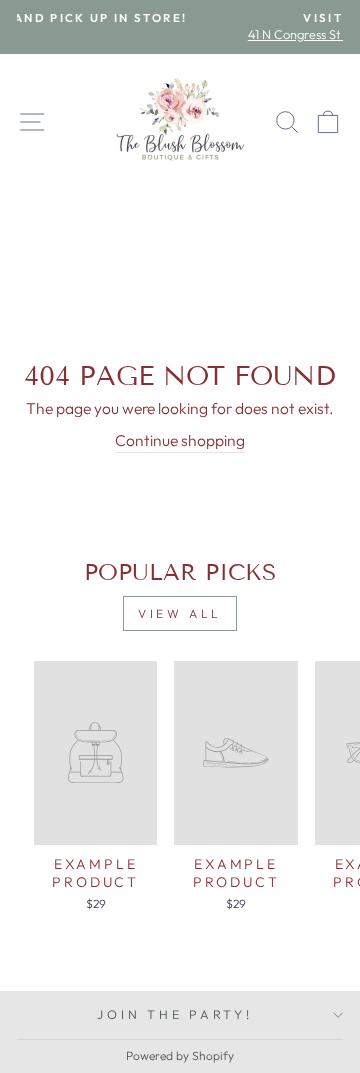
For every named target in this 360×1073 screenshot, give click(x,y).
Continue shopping (180, 440)
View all (180, 613)
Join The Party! (174, 1014)
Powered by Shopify (180, 1055)
